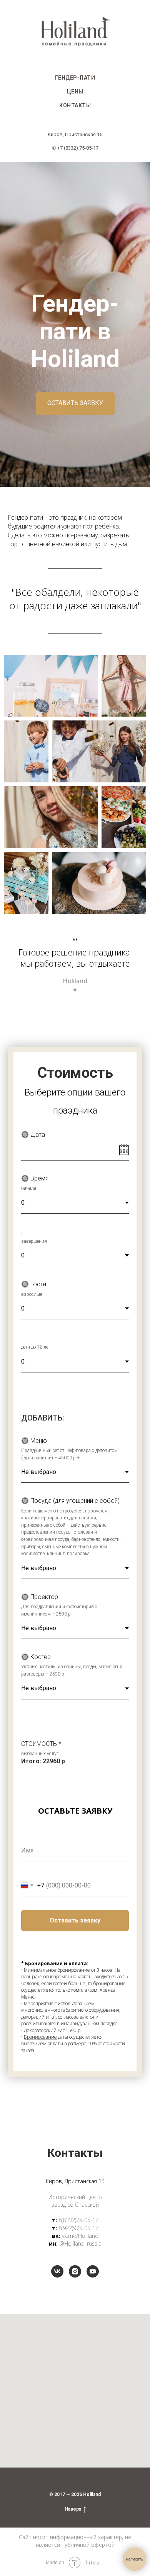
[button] (75, 1529)
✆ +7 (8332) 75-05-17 (75, 148)
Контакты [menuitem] (75, 105)
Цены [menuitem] (75, 92)
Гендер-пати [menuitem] (75, 78)
